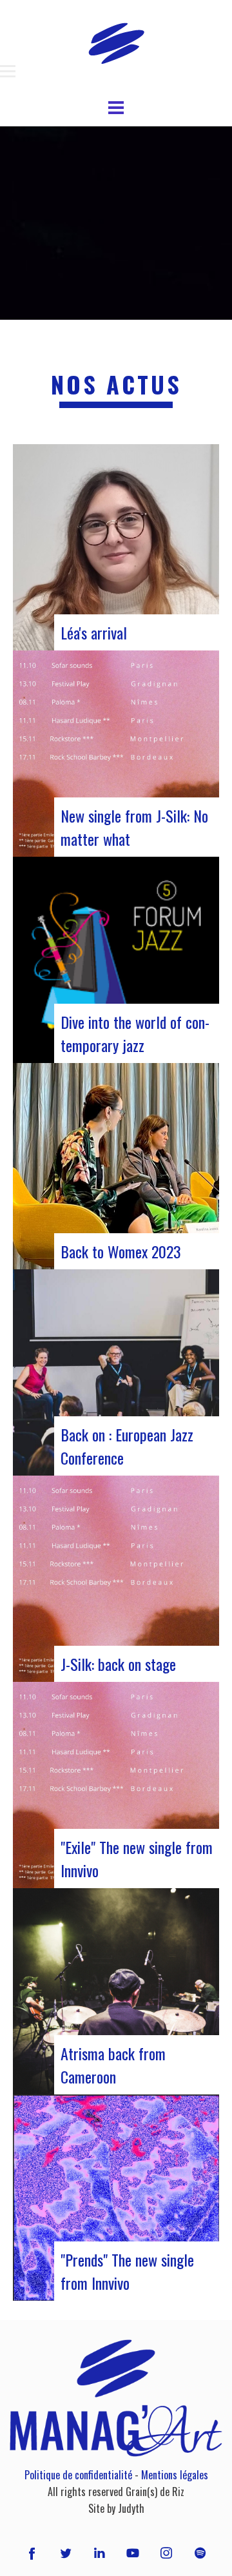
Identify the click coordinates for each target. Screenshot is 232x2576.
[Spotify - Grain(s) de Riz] (200, 2553)
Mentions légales (175, 2475)
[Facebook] (32, 2553)
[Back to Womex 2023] (116, 1166)
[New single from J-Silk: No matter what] (116, 754)
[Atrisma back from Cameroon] (116, 1991)
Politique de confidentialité (78, 2475)
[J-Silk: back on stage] (116, 1579)
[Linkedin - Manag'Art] (99, 2553)
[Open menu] (8, 72)
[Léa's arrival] (116, 547)
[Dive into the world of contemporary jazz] (116, 960)
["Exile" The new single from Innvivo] (116, 1785)
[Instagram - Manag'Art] (166, 2553)
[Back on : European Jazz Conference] (116, 1372)
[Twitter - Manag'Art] (66, 2553)
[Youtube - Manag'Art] (133, 2553)
